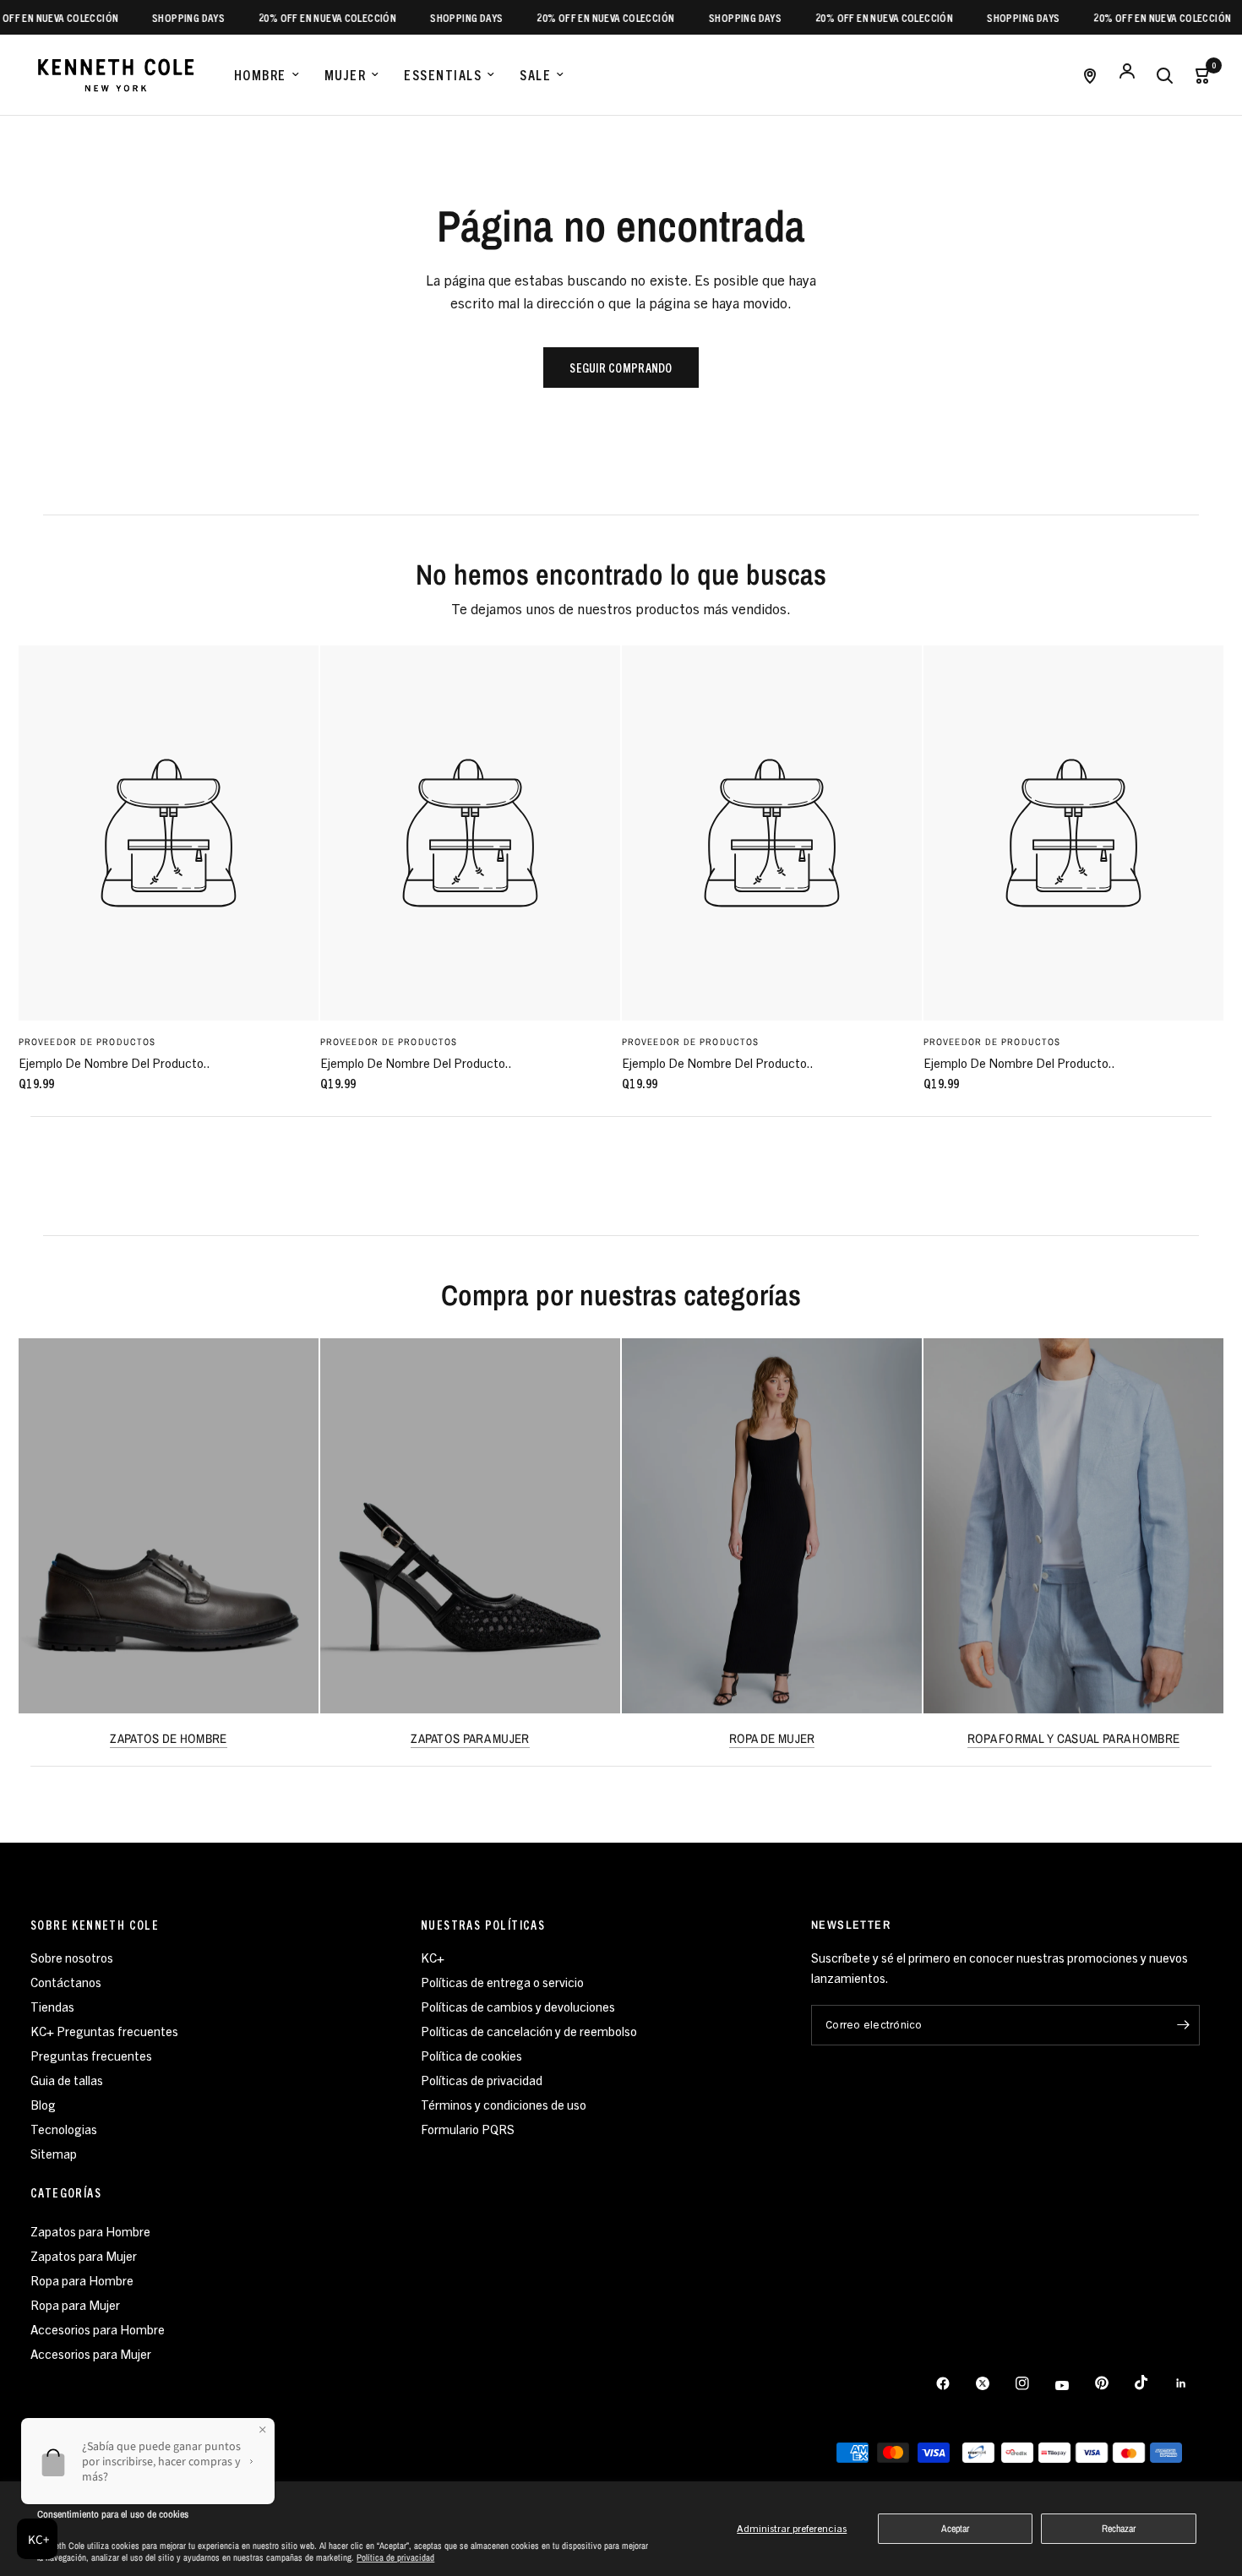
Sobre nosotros (72, 1957)
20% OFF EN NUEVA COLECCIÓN (296, 17)
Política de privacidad (395, 2557)
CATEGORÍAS (66, 2192)
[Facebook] (955, 2383)
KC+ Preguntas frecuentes (104, 2031)
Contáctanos (66, 1982)
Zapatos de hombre (168, 1738)
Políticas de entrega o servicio (502, 1982)
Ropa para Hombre (82, 2280)
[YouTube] (1074, 2386)
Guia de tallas (67, 2080)
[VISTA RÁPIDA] (169, 833)
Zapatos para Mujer (84, 2255)
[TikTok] (1153, 2383)
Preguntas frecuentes (91, 2055)
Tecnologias (64, 2129)
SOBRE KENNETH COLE (95, 1925)
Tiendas (52, 2006)
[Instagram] (1034, 2383)
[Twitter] (994, 2383)
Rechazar (1119, 2529)
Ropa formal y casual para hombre (1074, 1738)
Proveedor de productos (87, 1041)
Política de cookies (471, 2055)
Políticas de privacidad (482, 2080)
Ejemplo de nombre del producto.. (114, 1062)
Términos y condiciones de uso (504, 2104)
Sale (535, 74)
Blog (43, 2104)
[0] (1197, 75)
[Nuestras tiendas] (1090, 75)
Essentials (443, 74)
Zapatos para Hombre (90, 2231)
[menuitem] (267, 75)
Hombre (260, 74)
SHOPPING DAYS (157, 17)
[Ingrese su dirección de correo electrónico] (1183, 2025)
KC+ (433, 1957)
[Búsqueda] (1164, 75)
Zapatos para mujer (470, 1738)
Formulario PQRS (468, 2129)
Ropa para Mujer (75, 2304)
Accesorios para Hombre (98, 2329)
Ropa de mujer (772, 1738)
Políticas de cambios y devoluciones (518, 2006)
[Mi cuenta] (1127, 75)
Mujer (346, 74)
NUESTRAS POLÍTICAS (483, 1925)
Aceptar (955, 2529)
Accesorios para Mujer (91, 2353)
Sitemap (54, 2153)
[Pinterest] (1114, 2383)
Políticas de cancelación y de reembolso (529, 2031)
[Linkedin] (1193, 2383)
